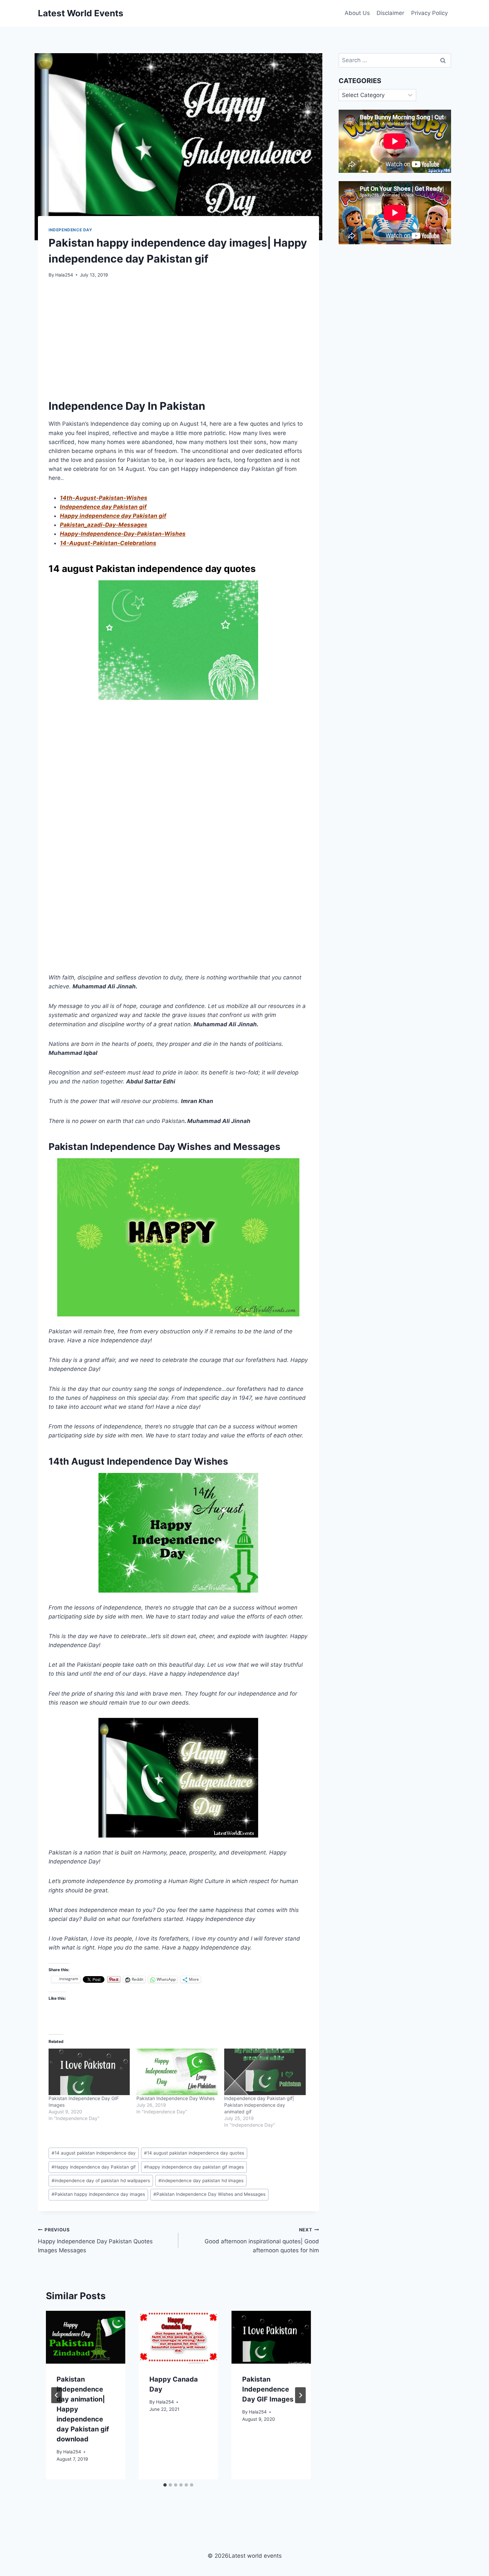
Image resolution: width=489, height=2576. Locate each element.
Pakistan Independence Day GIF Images (268, 2389)
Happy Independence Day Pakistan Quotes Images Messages (95, 2240)
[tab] (165, 2485)
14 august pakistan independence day (94, 2153)
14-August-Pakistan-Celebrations (108, 543)
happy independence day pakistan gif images (194, 2167)
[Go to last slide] (57, 2395)
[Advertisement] (178, 336)
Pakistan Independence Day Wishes (175, 2098)
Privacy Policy (429, 13)
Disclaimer (390, 13)
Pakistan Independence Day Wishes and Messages (209, 2194)
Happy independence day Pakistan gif (113, 516)
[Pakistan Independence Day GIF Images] (89, 2072)
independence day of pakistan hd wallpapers (101, 2181)
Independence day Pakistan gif (103, 507)
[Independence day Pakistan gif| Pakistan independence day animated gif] (265, 2072)
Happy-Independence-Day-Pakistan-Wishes (123, 534)
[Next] (300, 2395)
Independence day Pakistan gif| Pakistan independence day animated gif (259, 2105)
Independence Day (71, 230)
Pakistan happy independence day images (98, 2194)
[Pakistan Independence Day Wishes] (177, 2072)
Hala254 (64, 275)
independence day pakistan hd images (201, 2181)
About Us (357, 13)
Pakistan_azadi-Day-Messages (104, 525)
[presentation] (86, 2337)
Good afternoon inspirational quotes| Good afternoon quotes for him (262, 2240)
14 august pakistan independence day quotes (194, 2153)
